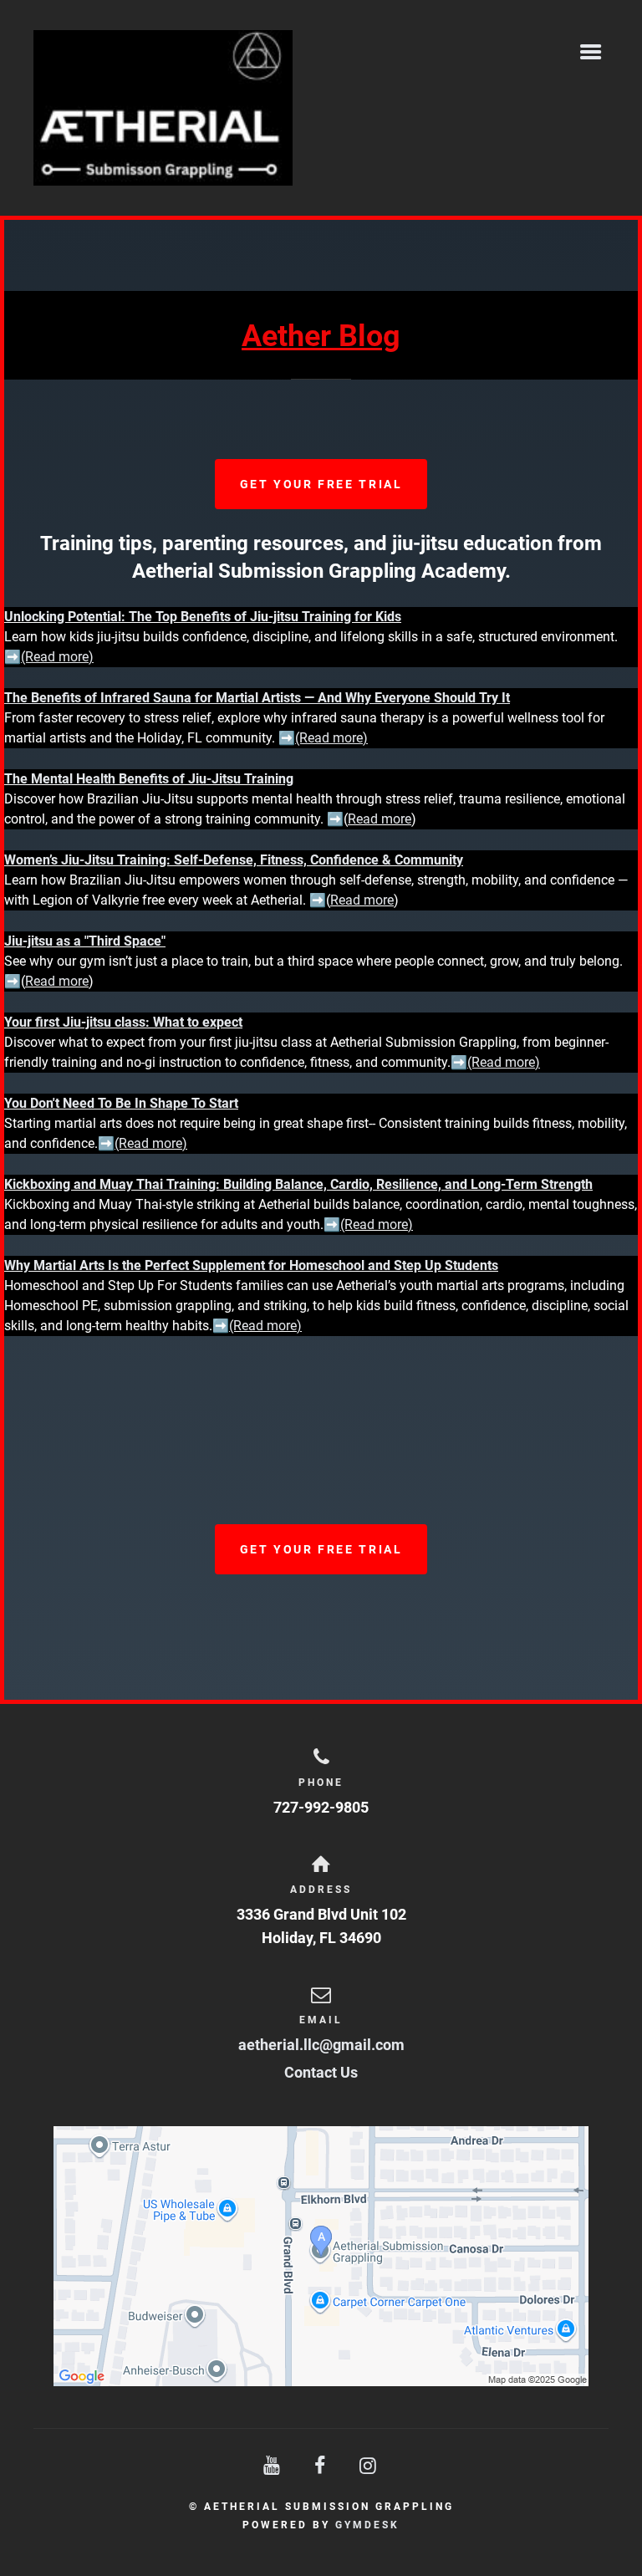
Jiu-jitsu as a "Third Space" (85, 941)
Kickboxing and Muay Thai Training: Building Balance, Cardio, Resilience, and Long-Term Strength (298, 1184)
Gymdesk (367, 2525)
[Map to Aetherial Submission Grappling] (321, 2256)
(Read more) (151, 1143)
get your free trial (321, 484)
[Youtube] (273, 2466)
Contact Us (321, 2072)
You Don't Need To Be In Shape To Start (121, 1103)
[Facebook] (321, 2466)
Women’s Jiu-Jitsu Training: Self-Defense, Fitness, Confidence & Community (234, 860)
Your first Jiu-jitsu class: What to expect (123, 1022)
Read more (380, 819)
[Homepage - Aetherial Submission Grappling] (298, 108)
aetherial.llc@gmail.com (321, 2045)
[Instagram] (369, 2466)
